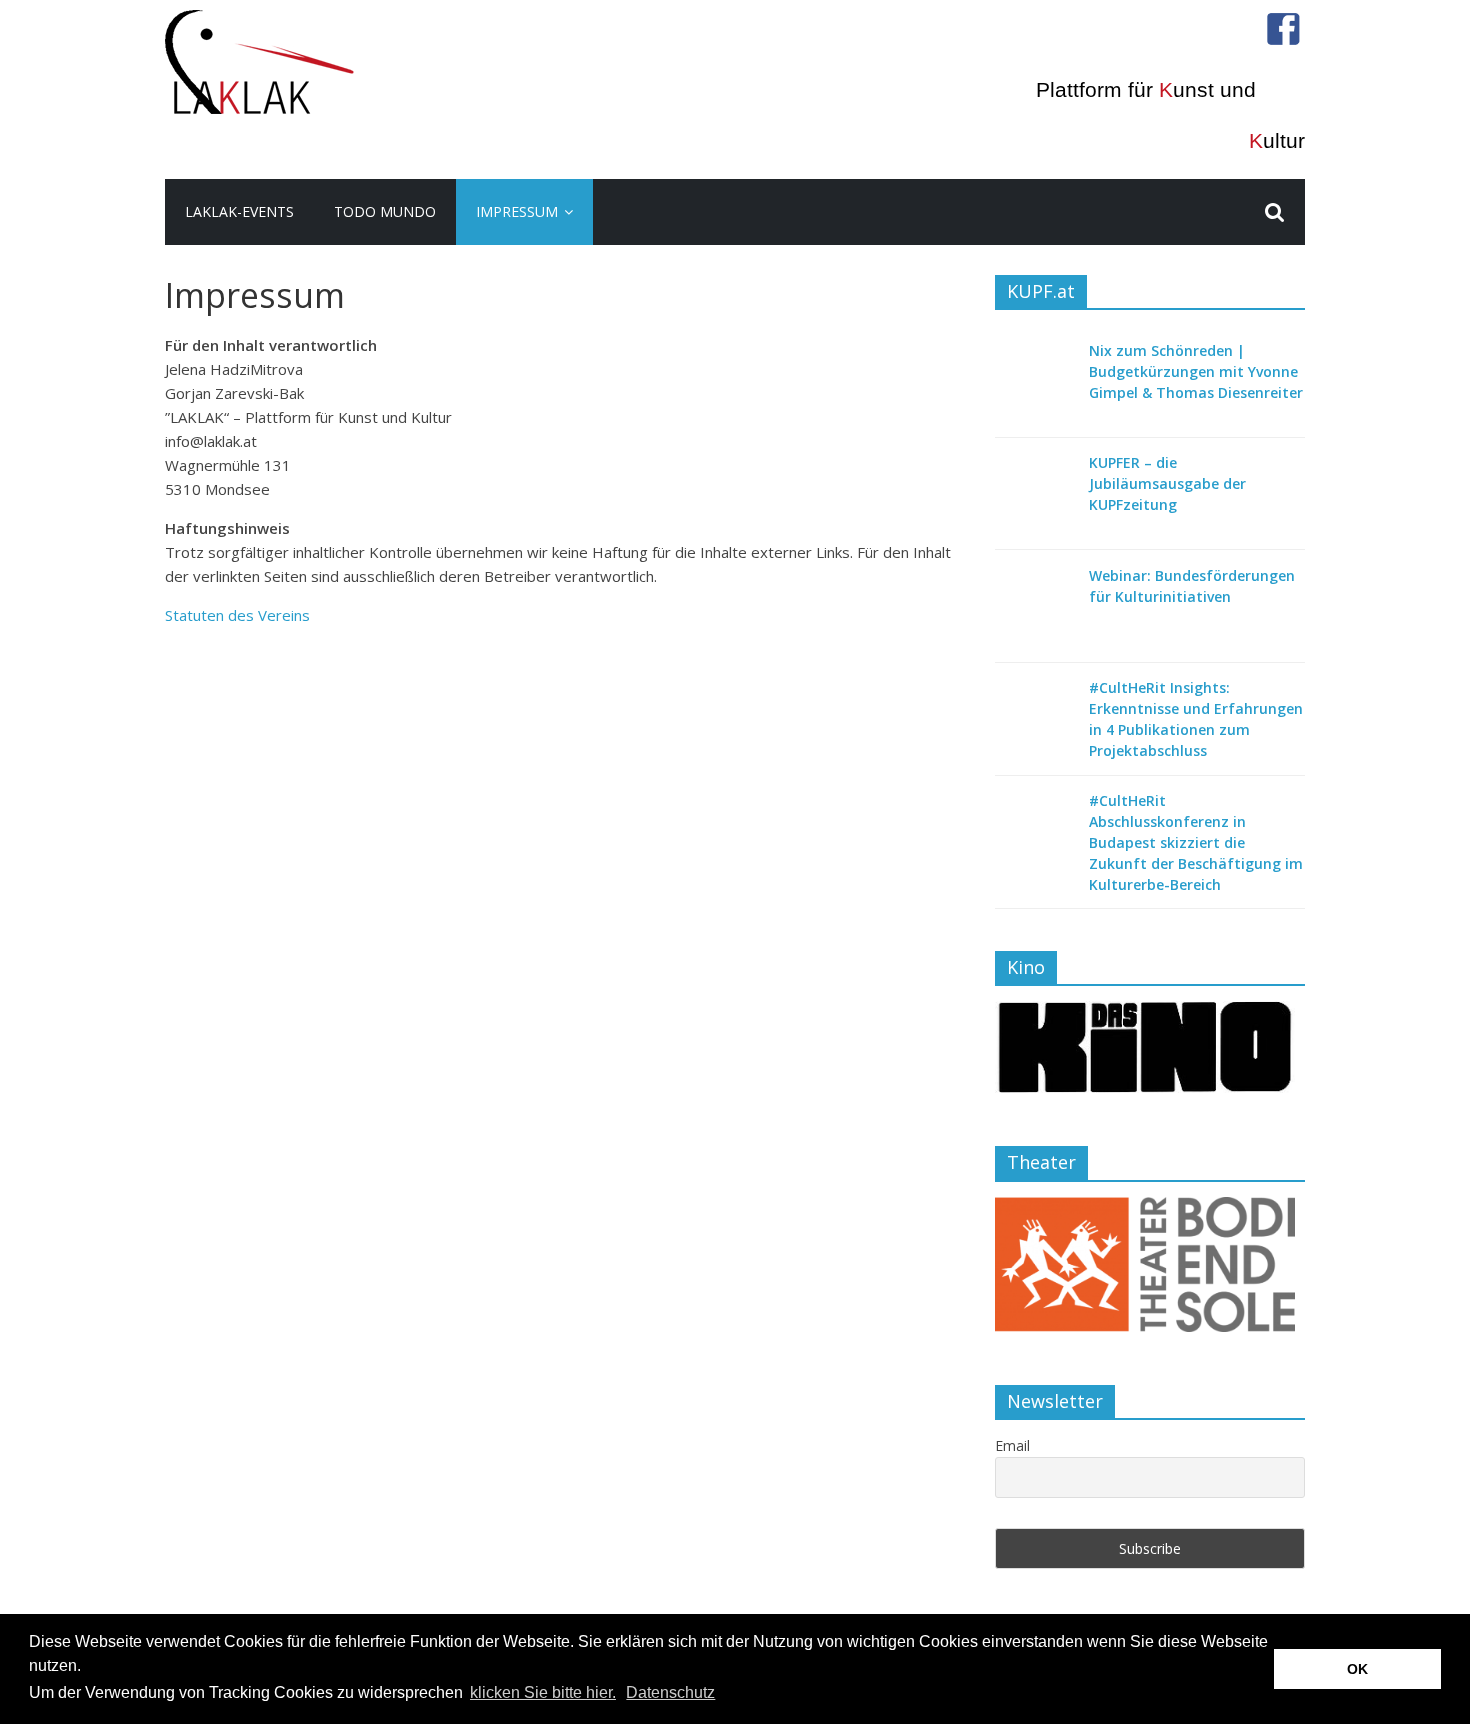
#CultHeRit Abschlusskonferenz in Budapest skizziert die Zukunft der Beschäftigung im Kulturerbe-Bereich (1196, 842)
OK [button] (1357, 1669)
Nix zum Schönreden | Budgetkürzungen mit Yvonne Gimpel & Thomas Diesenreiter (1196, 371)
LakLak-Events (239, 211)
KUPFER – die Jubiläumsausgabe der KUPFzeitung (1167, 483)
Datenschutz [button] (670, 1692)
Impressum (517, 211)
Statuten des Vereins (237, 615)
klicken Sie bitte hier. (543, 1692)
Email (1012, 1445)
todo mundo (385, 211)
